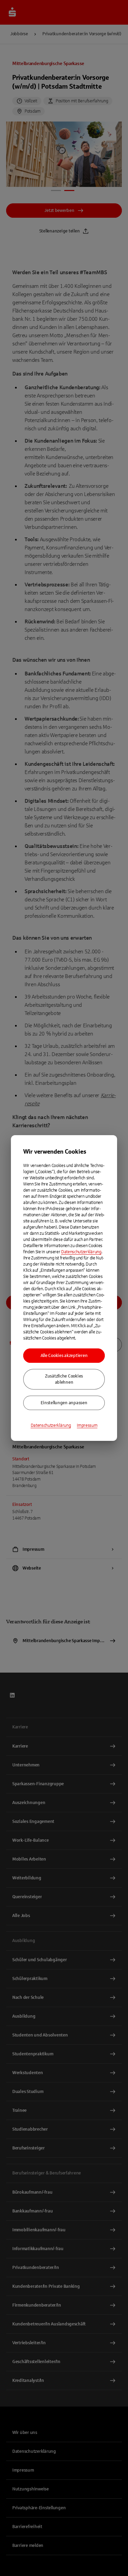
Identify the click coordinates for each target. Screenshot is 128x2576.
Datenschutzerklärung (81, 1252)
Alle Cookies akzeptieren (64, 1356)
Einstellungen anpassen (64, 1403)
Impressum (87, 1425)
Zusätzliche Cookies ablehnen (64, 1379)
